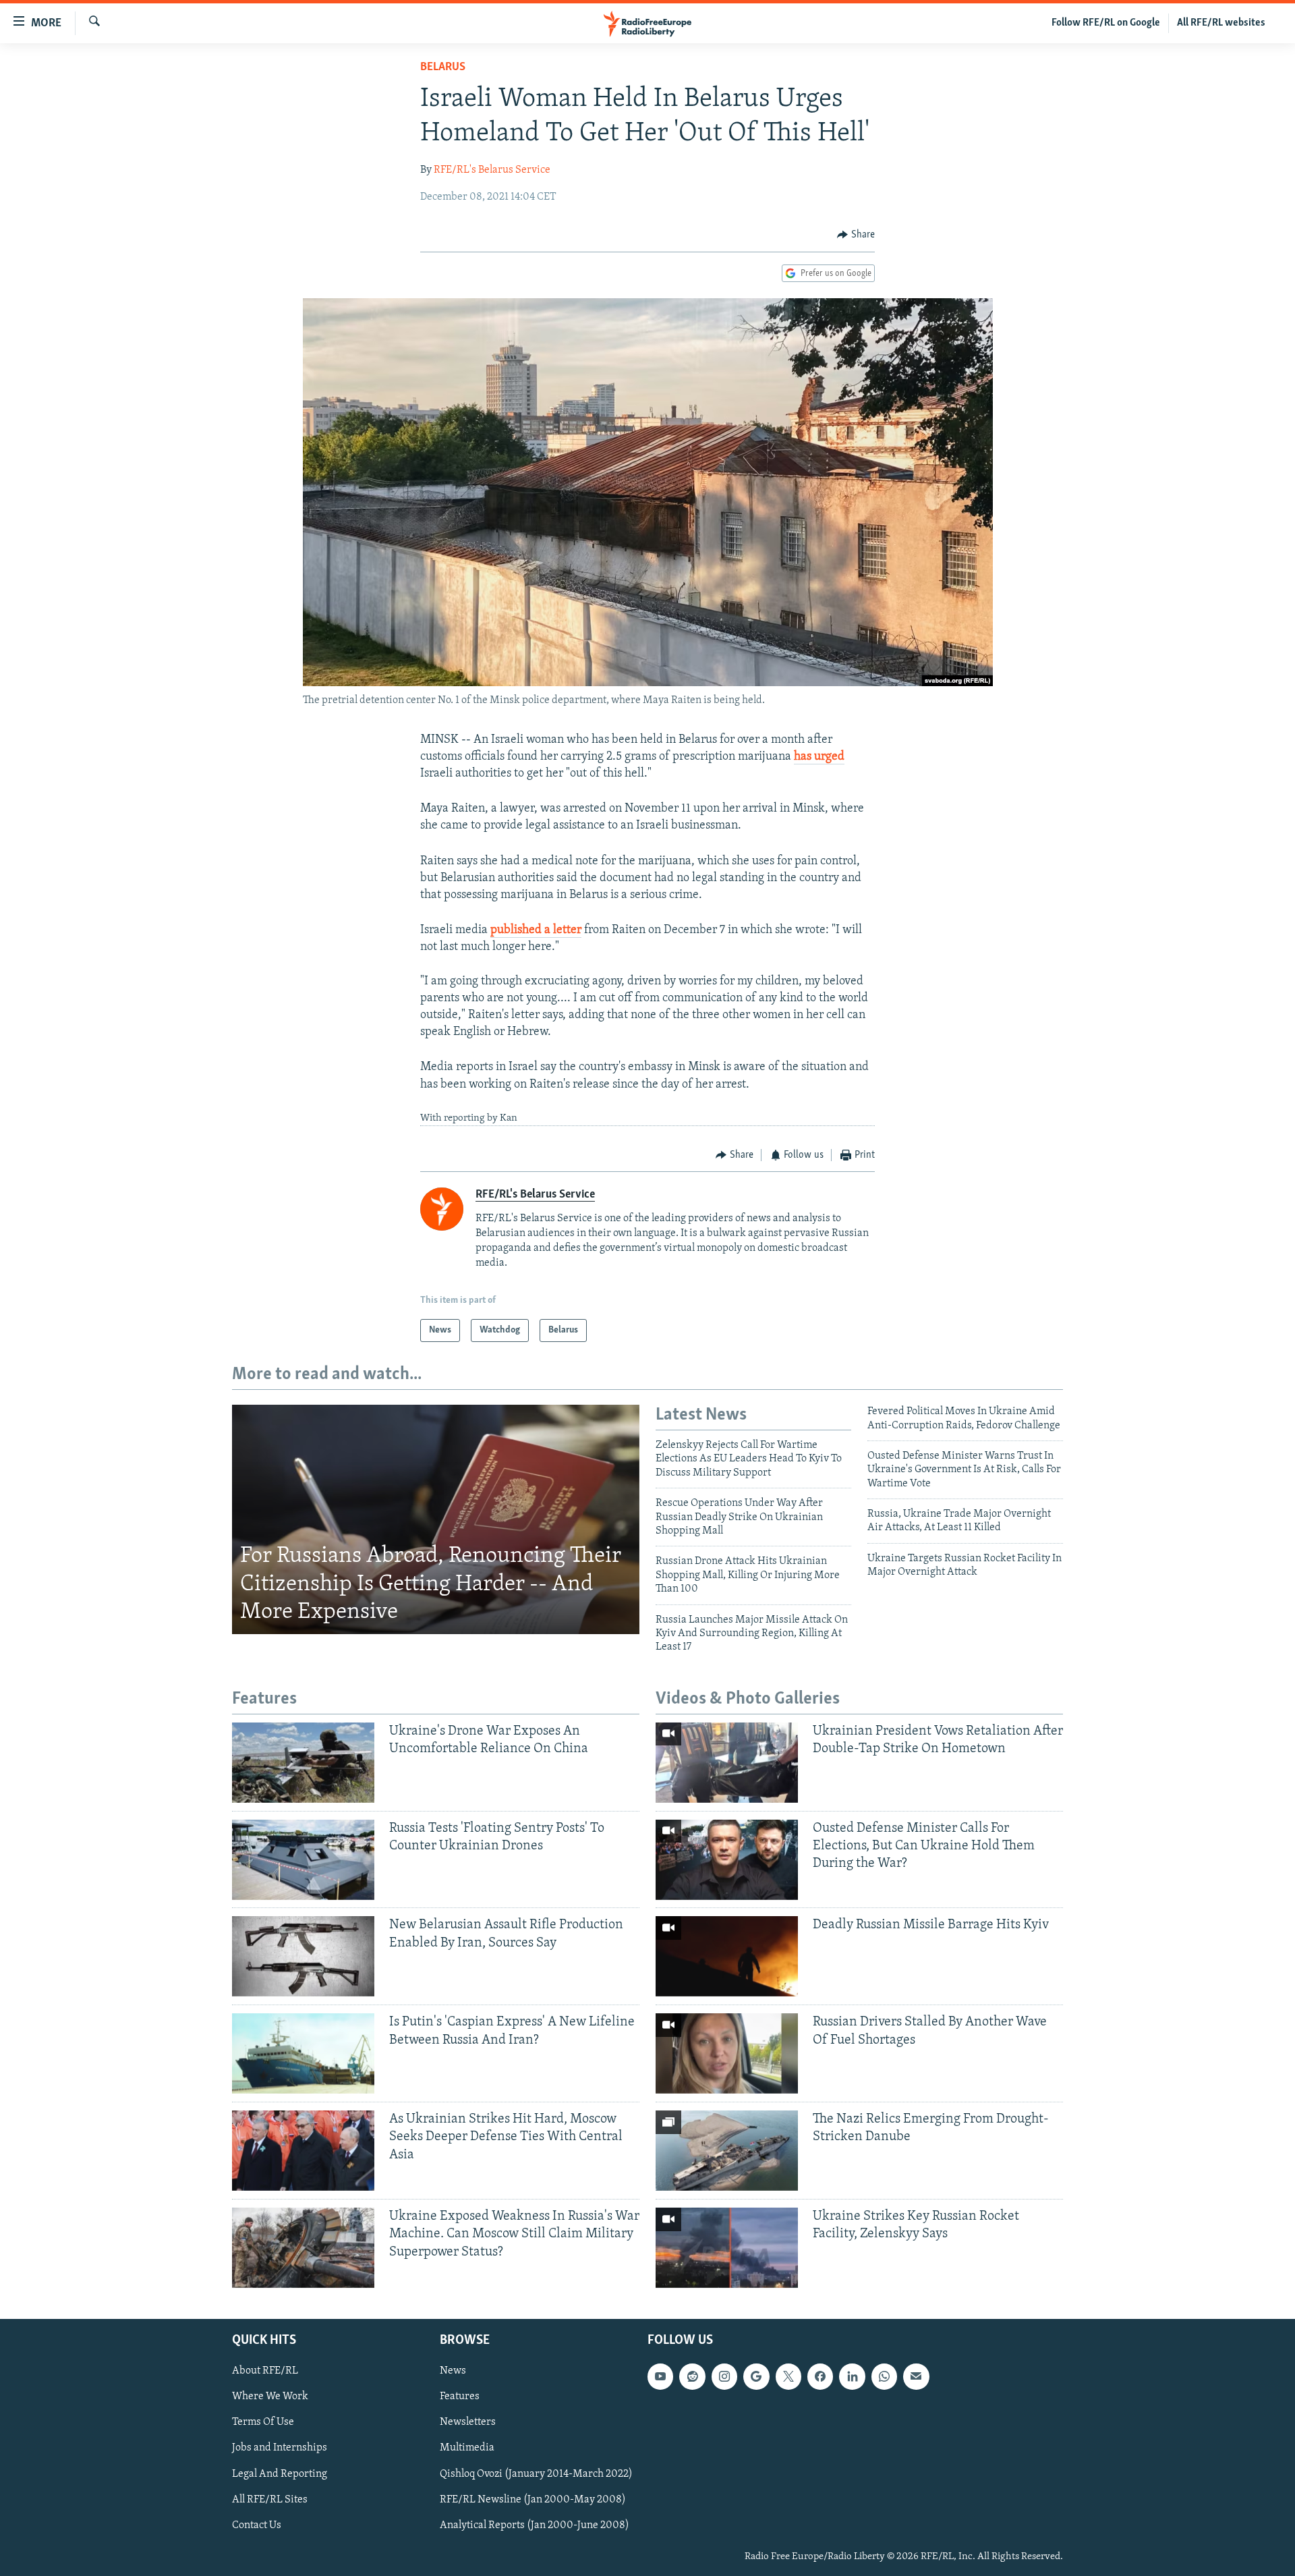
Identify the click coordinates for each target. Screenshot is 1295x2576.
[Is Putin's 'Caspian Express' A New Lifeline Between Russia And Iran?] (303, 2053)
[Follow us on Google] (756, 2376)
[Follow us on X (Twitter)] (788, 2376)
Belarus (443, 67)
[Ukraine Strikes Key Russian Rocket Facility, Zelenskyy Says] (727, 2248)
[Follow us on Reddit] (692, 2376)
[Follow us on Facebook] (820, 2376)
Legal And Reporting (280, 2474)
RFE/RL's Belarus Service (492, 170)
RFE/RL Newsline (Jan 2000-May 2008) (533, 2500)
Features (460, 2397)
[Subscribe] (916, 2376)
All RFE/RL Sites (270, 2500)
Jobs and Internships (280, 2448)
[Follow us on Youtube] (660, 2376)
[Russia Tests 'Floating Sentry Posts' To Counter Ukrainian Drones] (303, 1860)
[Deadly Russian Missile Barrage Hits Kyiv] (727, 1956)
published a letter (536, 930)
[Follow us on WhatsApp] (884, 2376)
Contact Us (257, 2525)
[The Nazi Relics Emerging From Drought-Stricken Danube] (727, 2151)
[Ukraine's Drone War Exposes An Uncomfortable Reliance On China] (303, 1763)
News (453, 2371)
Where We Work (270, 2397)
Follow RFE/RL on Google (1106, 23)
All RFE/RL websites (1221, 23)
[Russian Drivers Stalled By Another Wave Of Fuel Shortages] (727, 2053)
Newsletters (468, 2422)
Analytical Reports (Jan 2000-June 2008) (535, 2525)
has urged (819, 757)
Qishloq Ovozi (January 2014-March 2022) (536, 2474)
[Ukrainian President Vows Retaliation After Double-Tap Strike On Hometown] (727, 1763)
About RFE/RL (265, 2371)
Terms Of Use (263, 2422)
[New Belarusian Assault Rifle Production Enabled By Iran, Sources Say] (303, 1956)
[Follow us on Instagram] (724, 2376)
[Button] (856, 235)
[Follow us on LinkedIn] (852, 2376)
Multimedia (467, 2448)
